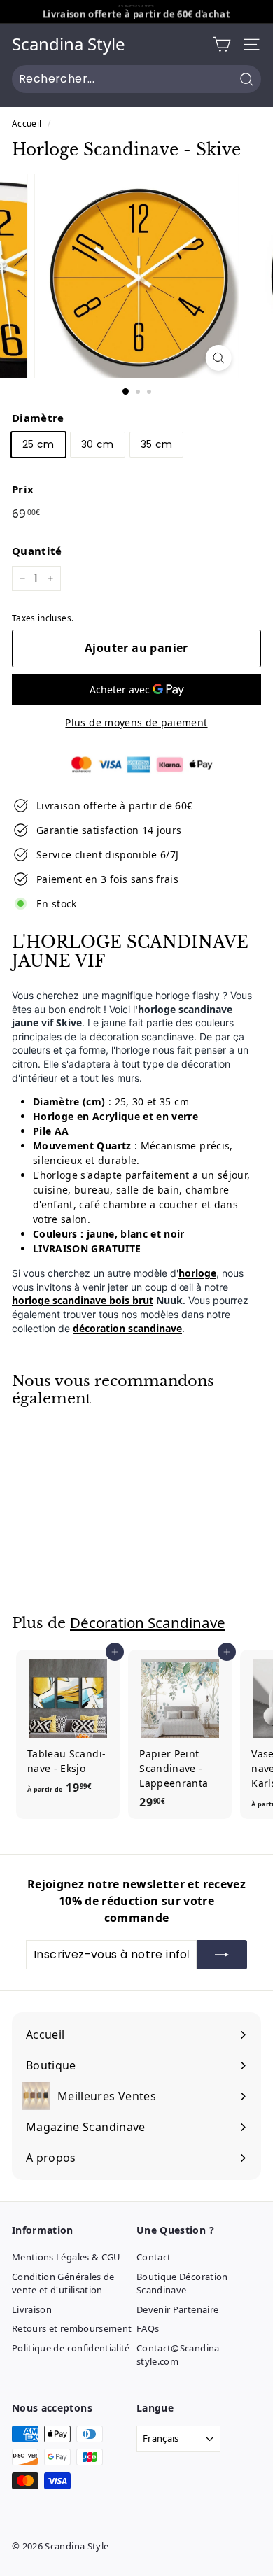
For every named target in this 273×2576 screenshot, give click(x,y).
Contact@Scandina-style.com (180, 2355)
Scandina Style (69, 44)
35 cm (157, 444)
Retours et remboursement (72, 2328)
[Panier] (222, 44)
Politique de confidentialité (71, 2348)
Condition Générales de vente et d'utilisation (63, 2284)
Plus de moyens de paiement (136, 722)
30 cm (98, 444)
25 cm (38, 444)
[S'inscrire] (222, 1955)
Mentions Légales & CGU (66, 2257)
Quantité (37, 551)
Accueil (27, 123)
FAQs (148, 2328)
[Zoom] (218, 358)
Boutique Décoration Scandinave (182, 2284)
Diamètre (38, 418)
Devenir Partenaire (177, 2309)
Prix (23, 489)
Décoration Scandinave (148, 1622)
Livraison (32, 2309)
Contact (154, 2257)
